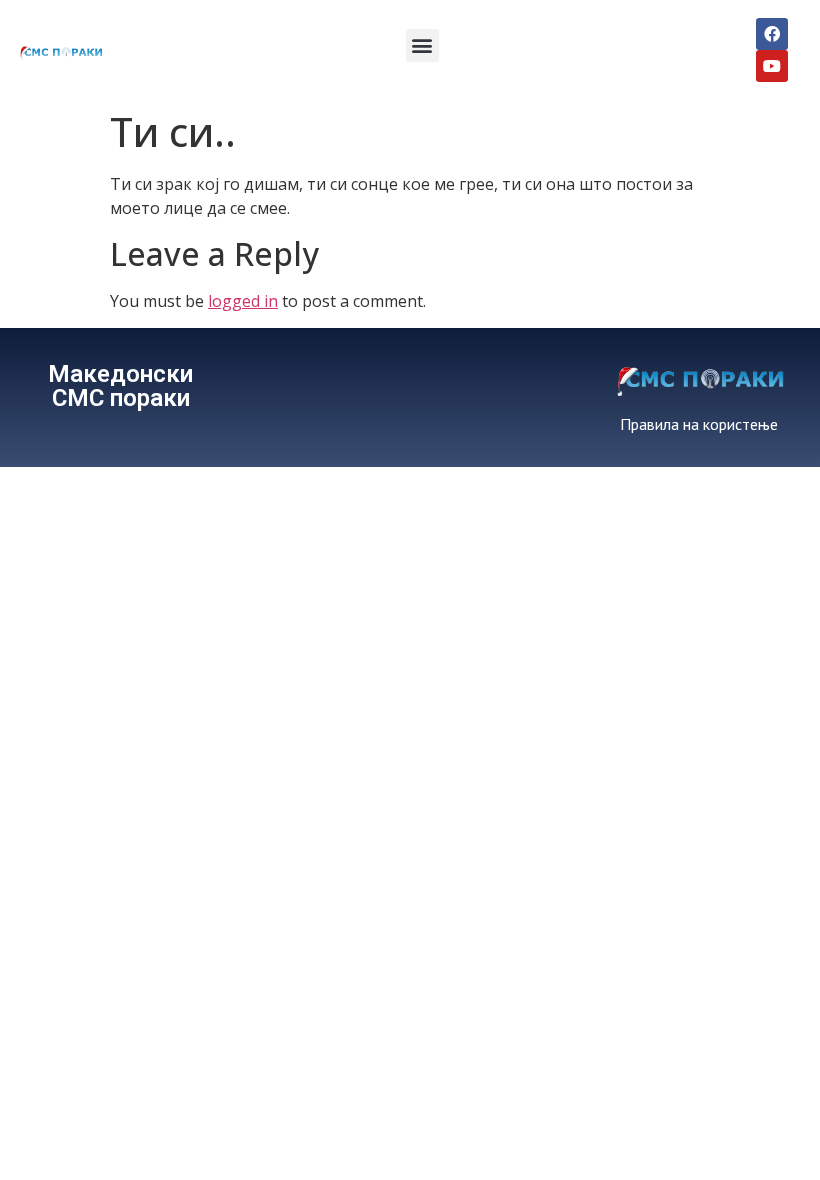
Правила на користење (699, 424)
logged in (243, 301)
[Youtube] (772, 66)
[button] (422, 45)
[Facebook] (772, 34)
